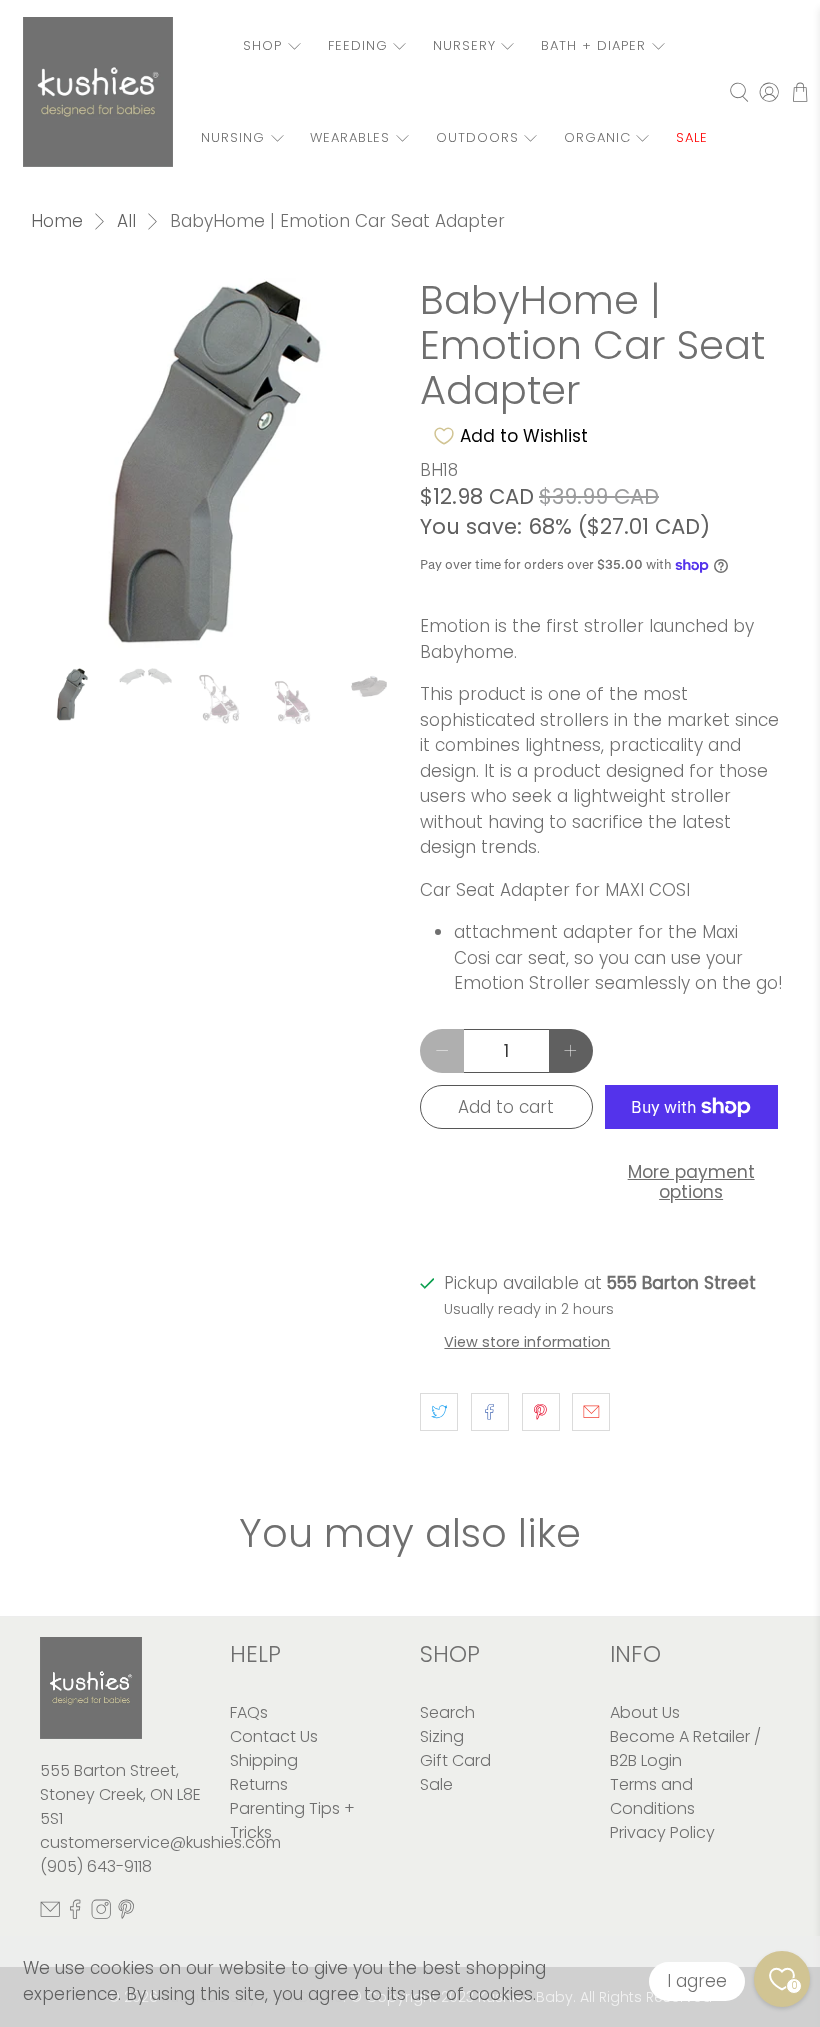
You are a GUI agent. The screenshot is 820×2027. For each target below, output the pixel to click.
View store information (527, 1342)
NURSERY (464, 45)
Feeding (358, 45)
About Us (645, 1712)
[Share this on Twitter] (439, 1412)
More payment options (691, 1182)
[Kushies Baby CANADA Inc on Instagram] (101, 1913)
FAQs (249, 1712)
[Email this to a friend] (591, 1412)
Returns (259, 1784)
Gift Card (455, 1760)
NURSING (233, 137)
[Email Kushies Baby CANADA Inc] (50, 1913)
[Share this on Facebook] (490, 1412)
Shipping (264, 1760)
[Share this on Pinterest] (541, 1412)
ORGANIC (597, 137)
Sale (436, 1784)
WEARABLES (350, 137)
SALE (692, 137)
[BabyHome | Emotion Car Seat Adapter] (216, 463)
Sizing (442, 1736)
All (126, 221)
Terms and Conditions (652, 1796)
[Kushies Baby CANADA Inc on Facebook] (75, 1913)
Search (447, 1712)
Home (57, 221)
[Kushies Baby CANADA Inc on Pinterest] (126, 1913)
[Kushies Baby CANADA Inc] (98, 92)
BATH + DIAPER (593, 45)
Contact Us (274, 1736)
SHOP (262, 45)
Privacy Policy (662, 1832)
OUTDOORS (477, 137)
